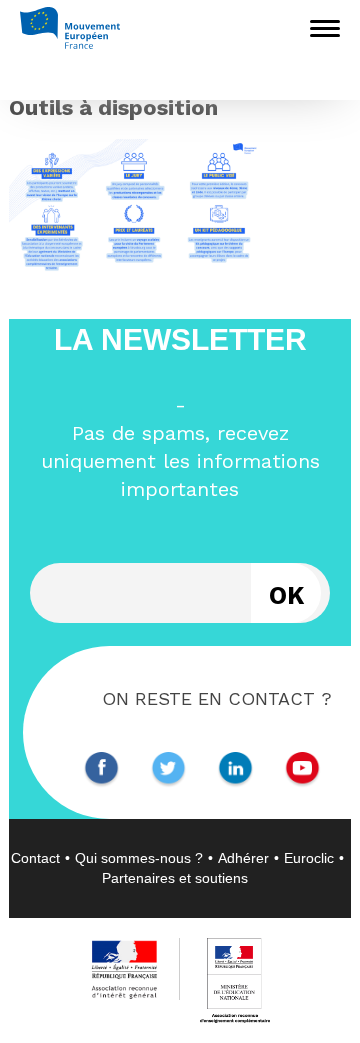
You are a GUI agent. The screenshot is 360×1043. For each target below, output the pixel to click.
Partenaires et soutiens (175, 878)
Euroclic (309, 858)
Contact (35, 858)
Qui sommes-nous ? (139, 858)
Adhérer (243, 858)
